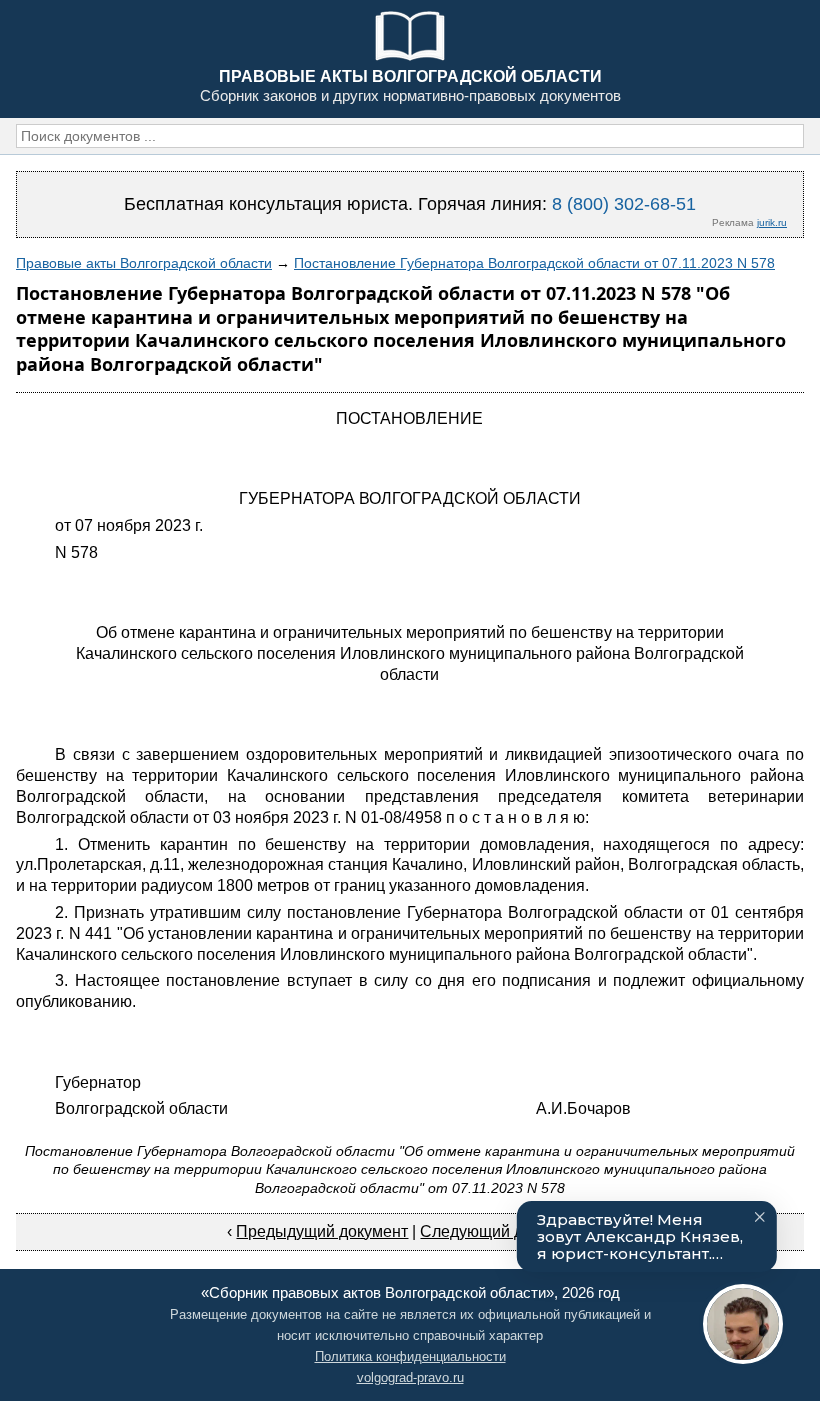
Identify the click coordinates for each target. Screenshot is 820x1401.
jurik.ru (772, 222)
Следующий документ (501, 1231)
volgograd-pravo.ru (410, 1377)
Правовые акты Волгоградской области (144, 263)
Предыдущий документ (322, 1231)
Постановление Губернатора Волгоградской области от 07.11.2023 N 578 (534, 263)
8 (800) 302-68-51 (624, 204)
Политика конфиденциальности (410, 1356)
